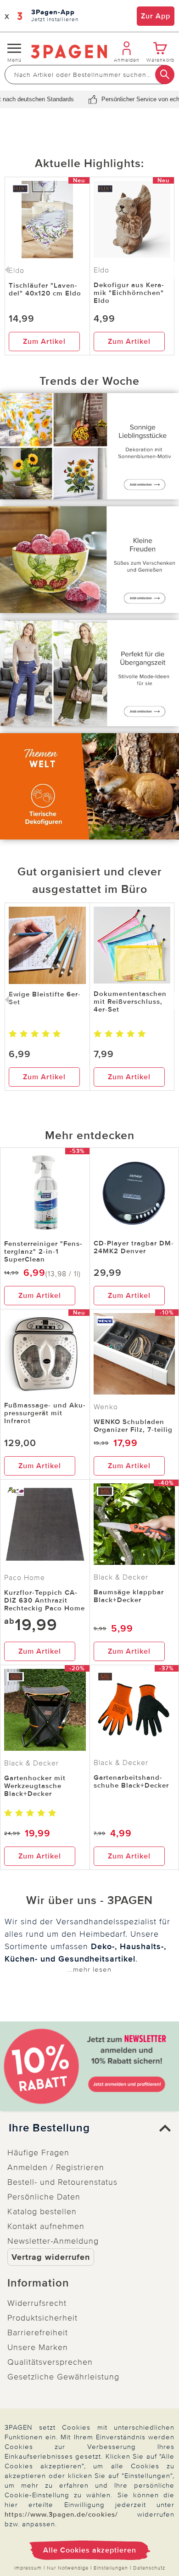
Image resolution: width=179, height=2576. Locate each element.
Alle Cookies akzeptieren (90, 2550)
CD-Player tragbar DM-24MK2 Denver (134, 1247)
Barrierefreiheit (38, 2333)
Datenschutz (149, 2568)
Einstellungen (111, 2568)
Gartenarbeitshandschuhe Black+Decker (131, 1781)
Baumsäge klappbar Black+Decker (129, 1596)
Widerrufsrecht (37, 2303)
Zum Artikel (44, 342)
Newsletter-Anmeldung (53, 2241)
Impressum (28, 2568)
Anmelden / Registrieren (56, 2167)
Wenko (106, 1407)
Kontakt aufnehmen (46, 2226)
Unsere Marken (38, 2347)
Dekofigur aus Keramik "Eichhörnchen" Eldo (129, 293)
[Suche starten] (165, 75)
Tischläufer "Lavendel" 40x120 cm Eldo (45, 289)
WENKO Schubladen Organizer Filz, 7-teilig (133, 1426)
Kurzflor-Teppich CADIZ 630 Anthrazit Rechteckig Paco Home (45, 1600)
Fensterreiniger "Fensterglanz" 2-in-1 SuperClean (43, 1251)
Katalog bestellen (42, 2211)
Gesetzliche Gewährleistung (63, 2377)
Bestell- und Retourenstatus (62, 2182)
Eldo (101, 270)
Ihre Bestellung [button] (49, 2128)
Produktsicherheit (42, 2318)
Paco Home (25, 1578)
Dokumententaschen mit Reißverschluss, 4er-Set (130, 1001)
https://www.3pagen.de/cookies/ (61, 2514)
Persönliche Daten (44, 2197)
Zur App (156, 16)
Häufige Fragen (38, 2153)
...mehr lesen (89, 1969)
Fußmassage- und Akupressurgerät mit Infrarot (45, 1413)
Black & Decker (121, 1577)
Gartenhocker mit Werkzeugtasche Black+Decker (35, 1786)
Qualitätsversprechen (50, 2362)
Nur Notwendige (68, 2568)
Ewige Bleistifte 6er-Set (45, 998)
